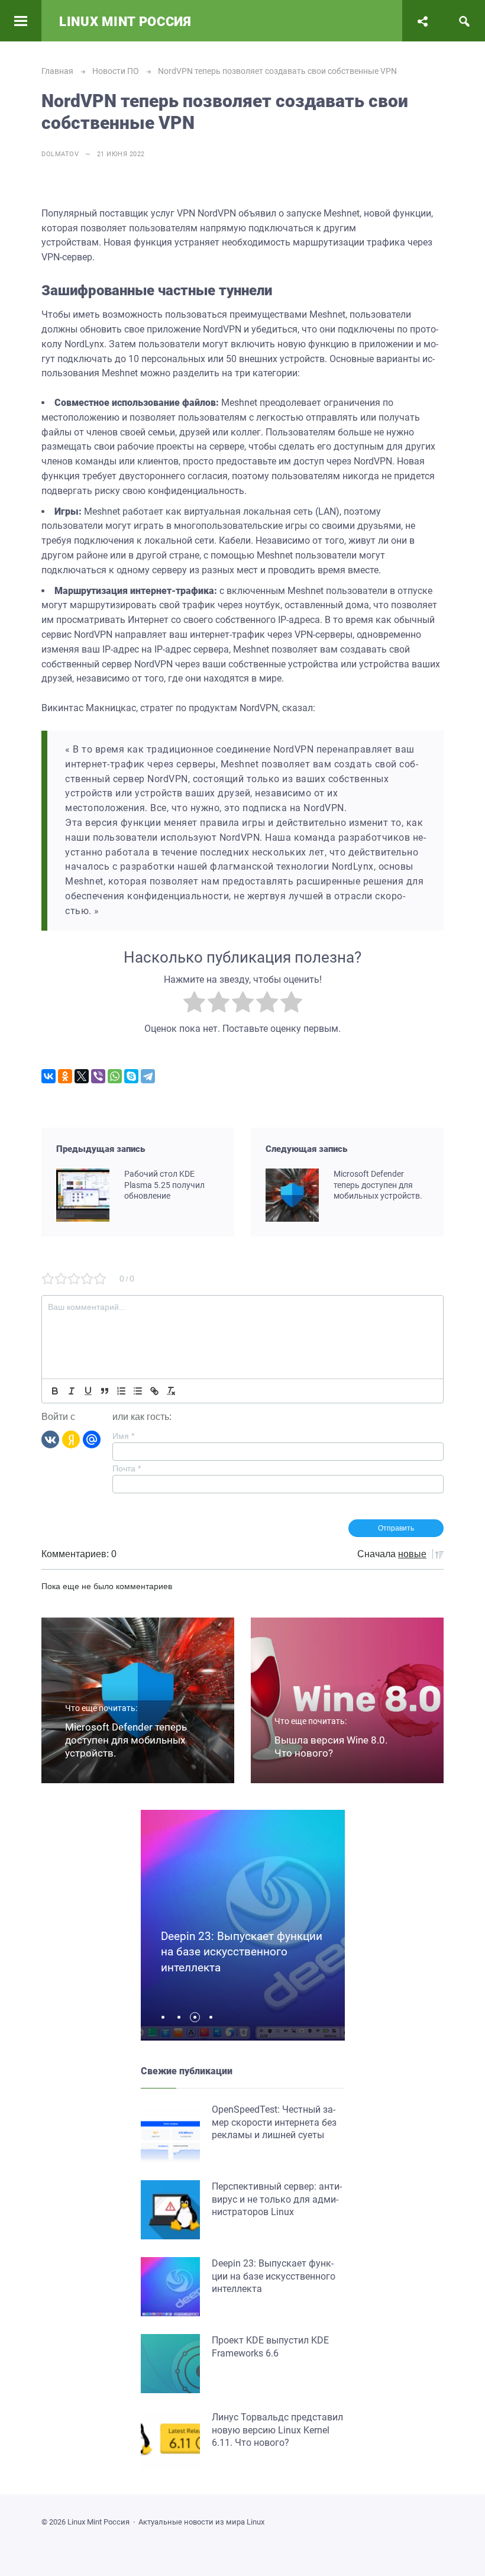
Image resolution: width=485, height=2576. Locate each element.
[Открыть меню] (21, 21)
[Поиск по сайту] (464, 21)
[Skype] (131, 1076)
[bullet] (138, 1391)
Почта (127, 1468)
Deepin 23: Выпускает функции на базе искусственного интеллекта (242, 1952)
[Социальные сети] (423, 21)
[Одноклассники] (65, 1076)
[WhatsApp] (115, 1076)
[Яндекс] (71, 1439)
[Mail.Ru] (92, 1439)
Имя (123, 1436)
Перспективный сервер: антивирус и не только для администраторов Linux (277, 2199)
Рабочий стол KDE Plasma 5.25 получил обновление (164, 1185)
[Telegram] (148, 1076)
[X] (82, 1076)
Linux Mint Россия (125, 22)
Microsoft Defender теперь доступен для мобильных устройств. (378, 1185)
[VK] (50, 1439)
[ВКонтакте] (48, 1076)
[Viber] (98, 1076)
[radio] (194, 1004)
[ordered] (121, 1391)
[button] (166, 2017)
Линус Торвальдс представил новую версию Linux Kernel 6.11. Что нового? (277, 2430)
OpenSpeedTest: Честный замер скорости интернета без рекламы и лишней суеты (274, 2122)
